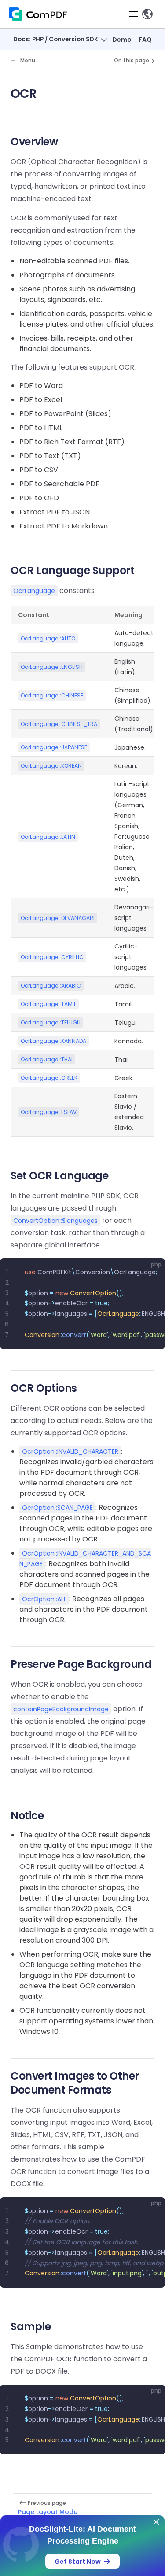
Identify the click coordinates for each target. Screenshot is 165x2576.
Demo (122, 40)
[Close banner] (156, 2522)
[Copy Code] (151, 1272)
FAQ (145, 40)
